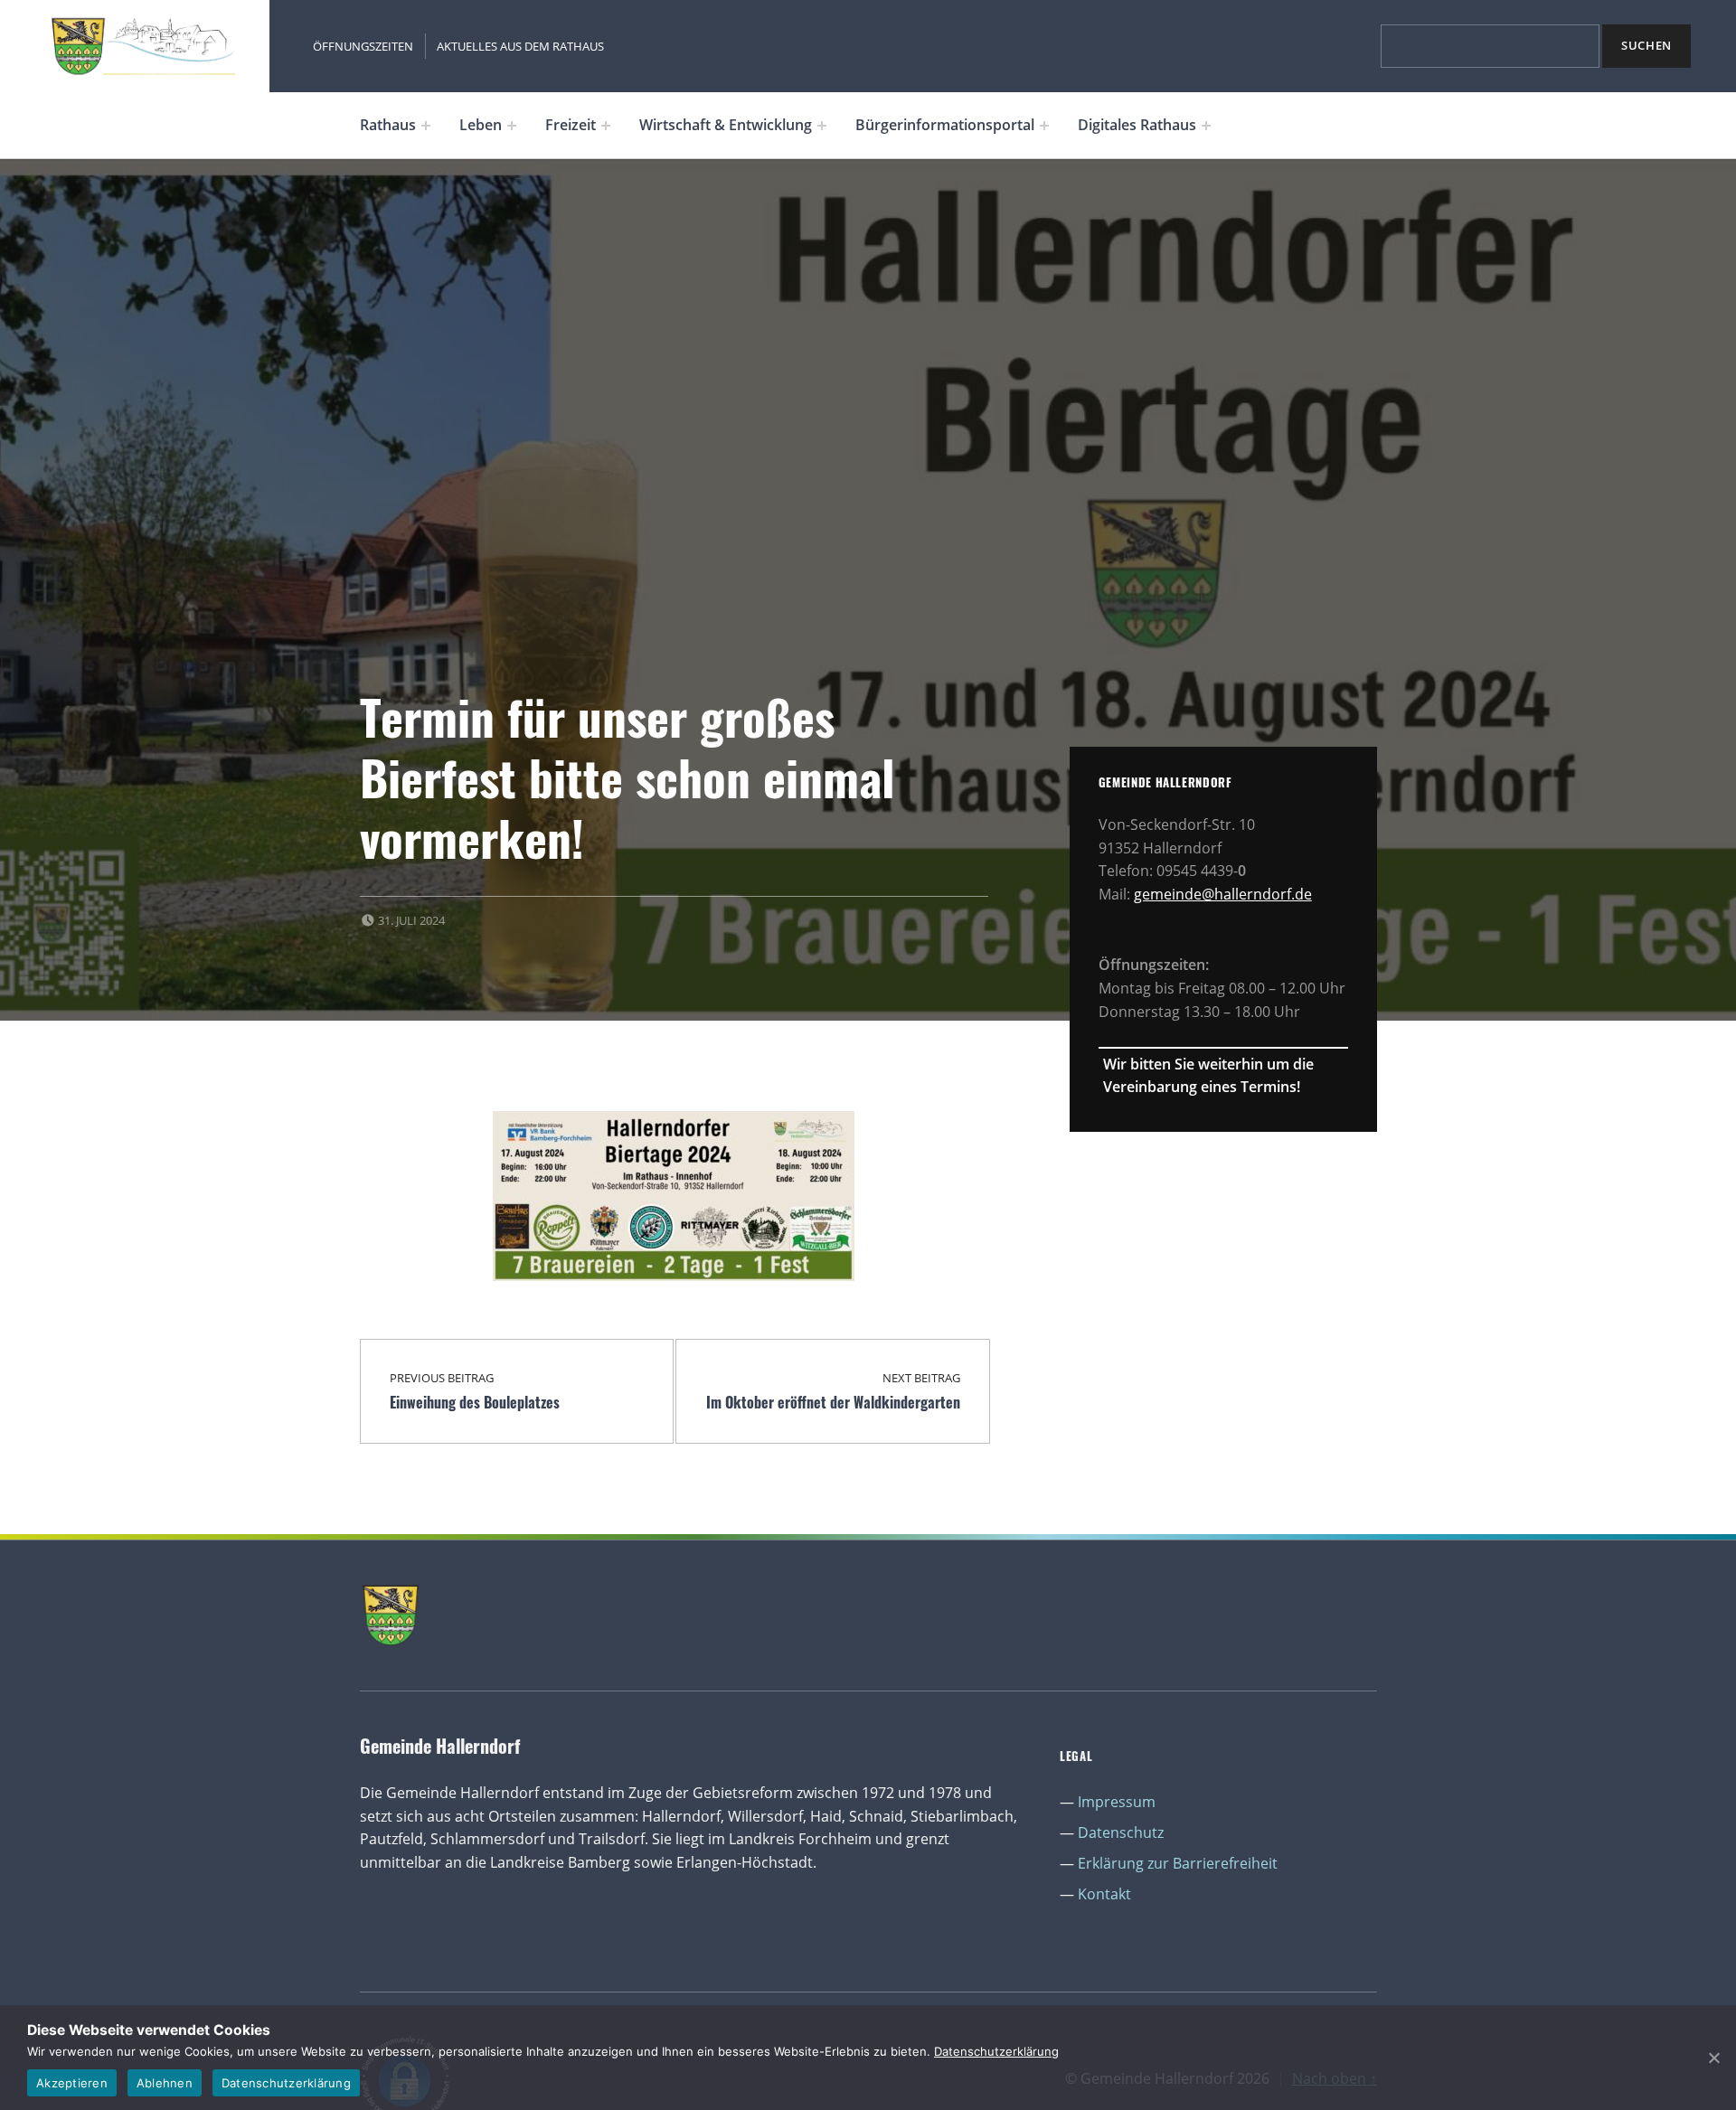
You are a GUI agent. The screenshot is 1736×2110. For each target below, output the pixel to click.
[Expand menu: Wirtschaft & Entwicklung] (822, 126)
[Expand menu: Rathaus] (426, 126)
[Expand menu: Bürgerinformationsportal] (1044, 126)
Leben (481, 125)
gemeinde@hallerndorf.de (1223, 894)
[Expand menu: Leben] (512, 126)
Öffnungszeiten (363, 46)
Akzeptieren (72, 2083)
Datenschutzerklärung (996, 2051)
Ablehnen (165, 2083)
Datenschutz (1121, 1832)
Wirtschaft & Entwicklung (726, 125)
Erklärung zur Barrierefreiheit (1178, 1863)
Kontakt (1104, 1894)
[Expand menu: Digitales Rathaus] (1206, 126)
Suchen (1646, 45)
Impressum (1117, 1802)
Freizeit (571, 125)
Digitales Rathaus (1137, 125)
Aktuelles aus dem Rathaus (520, 46)
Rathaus (388, 125)
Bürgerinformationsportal (945, 125)
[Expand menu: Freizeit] (606, 126)
